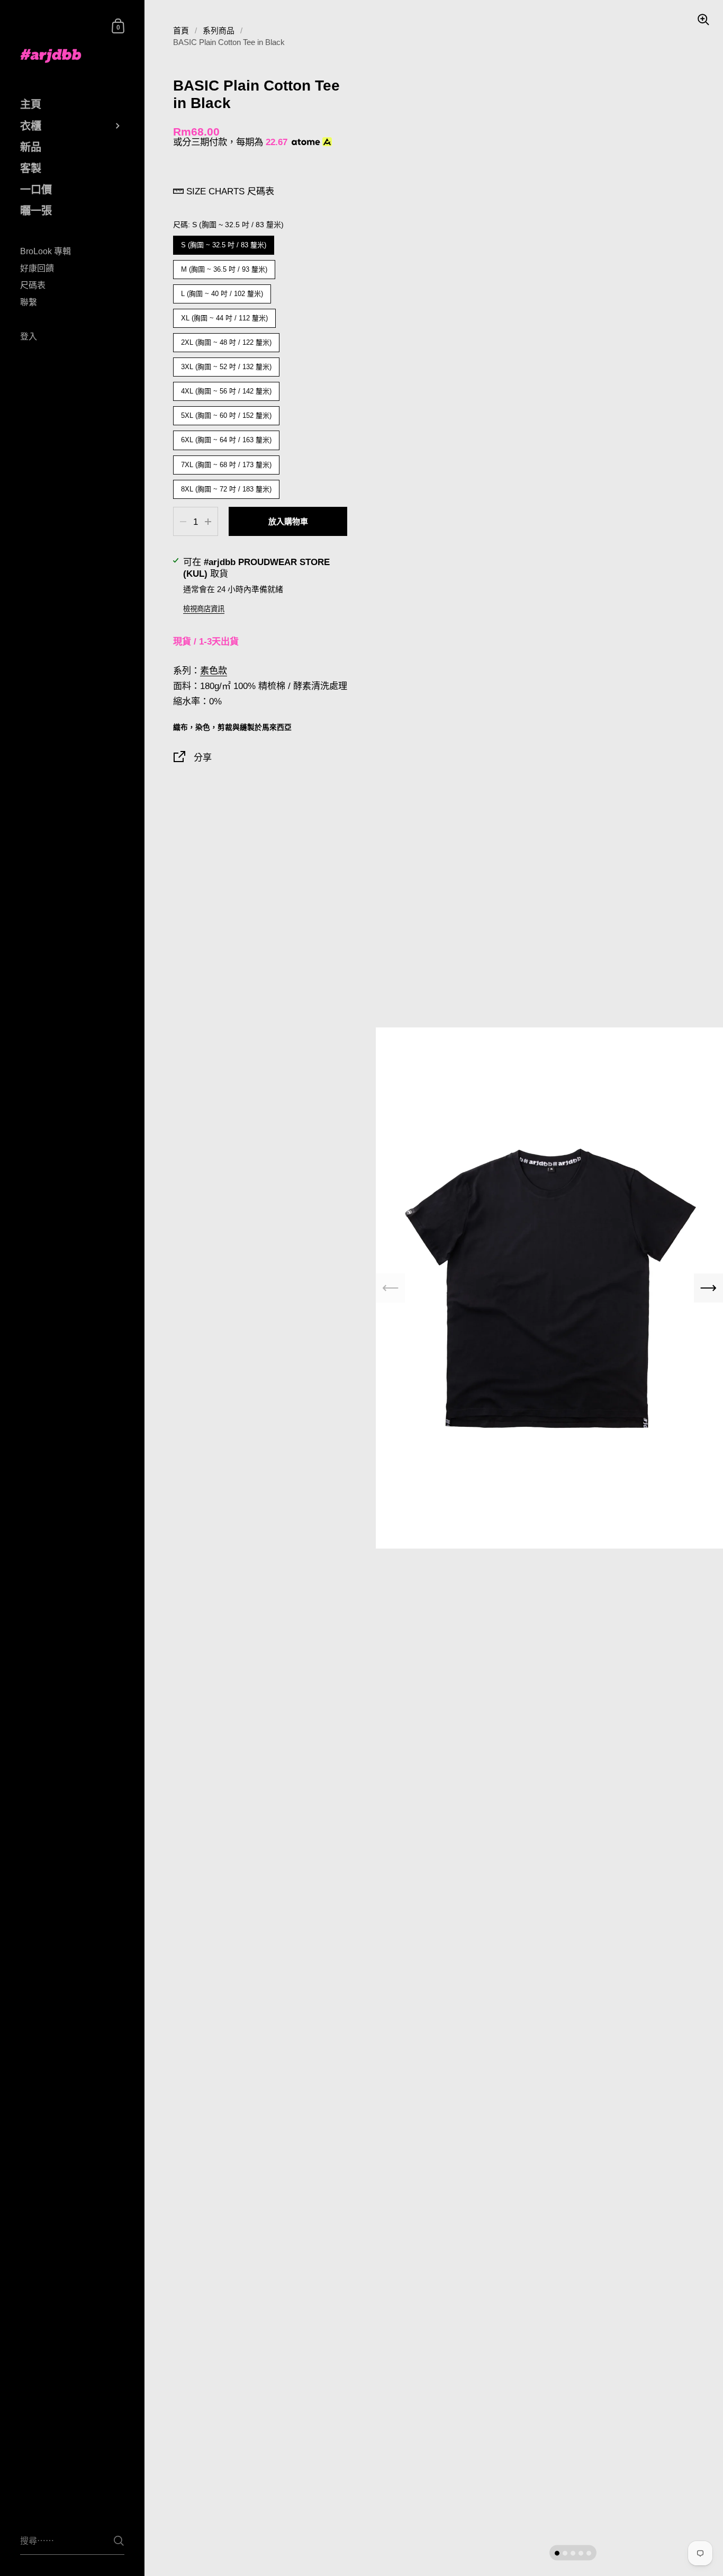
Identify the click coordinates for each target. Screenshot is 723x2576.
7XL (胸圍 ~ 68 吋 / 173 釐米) (227, 462)
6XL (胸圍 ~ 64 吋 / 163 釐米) (227, 437)
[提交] (119, 2541)
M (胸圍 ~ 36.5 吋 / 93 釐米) (224, 267)
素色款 (214, 670)
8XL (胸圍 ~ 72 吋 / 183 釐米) (227, 486)
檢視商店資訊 (204, 609)
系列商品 (219, 31)
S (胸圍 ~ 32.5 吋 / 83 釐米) (224, 242)
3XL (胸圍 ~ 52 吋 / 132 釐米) (227, 364)
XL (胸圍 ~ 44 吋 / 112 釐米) (224, 315)
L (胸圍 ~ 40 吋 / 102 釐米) (222, 291)
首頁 (181, 31)
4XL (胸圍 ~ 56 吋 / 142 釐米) (227, 388)
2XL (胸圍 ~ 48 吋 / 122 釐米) (227, 340)
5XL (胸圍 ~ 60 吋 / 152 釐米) (227, 413)
